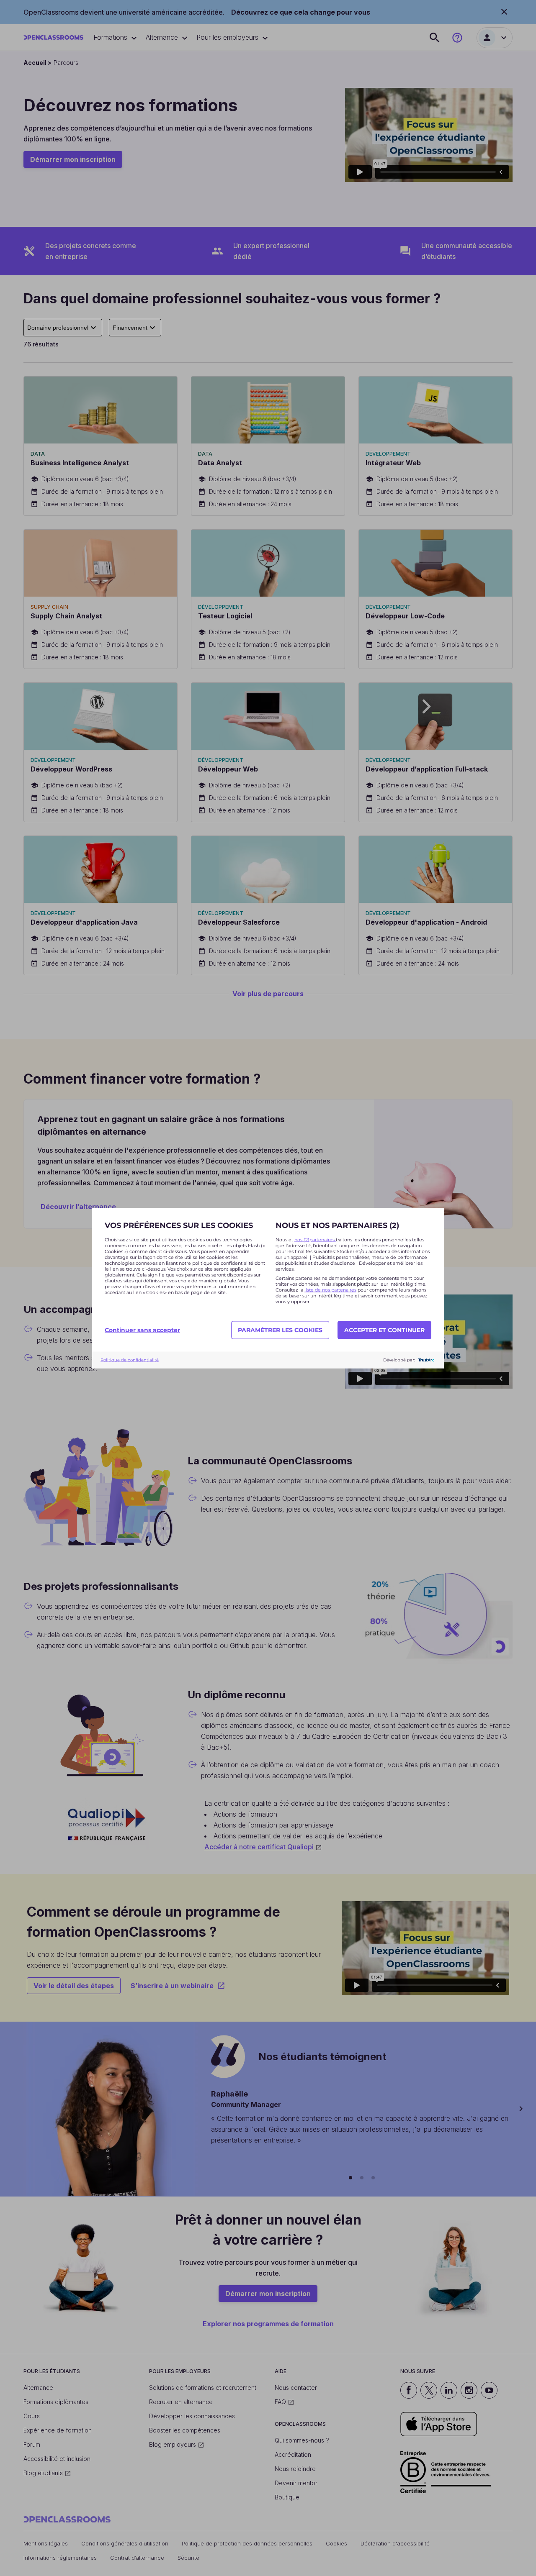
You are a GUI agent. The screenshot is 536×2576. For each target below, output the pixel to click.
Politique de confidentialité (130, 1360)
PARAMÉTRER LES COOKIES (280, 1330)
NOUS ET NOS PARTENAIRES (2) (337, 1225)
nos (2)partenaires (315, 1239)
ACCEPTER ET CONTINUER (384, 1330)
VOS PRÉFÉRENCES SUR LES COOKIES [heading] (179, 1225)
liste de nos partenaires (330, 1289)
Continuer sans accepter (142, 1330)
